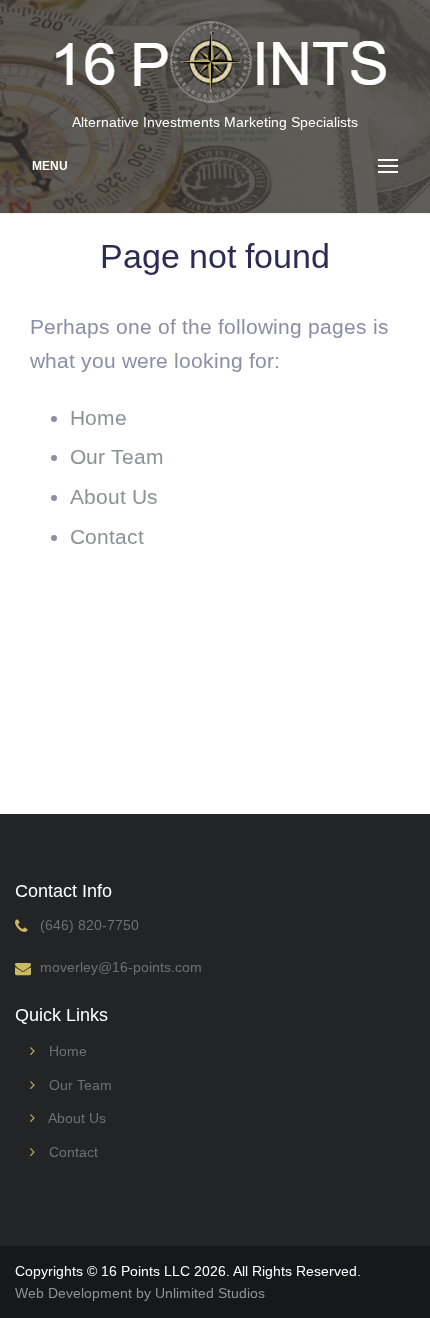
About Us (114, 496)
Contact (107, 536)
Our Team (117, 456)
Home (98, 417)
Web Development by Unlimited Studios (140, 1293)
